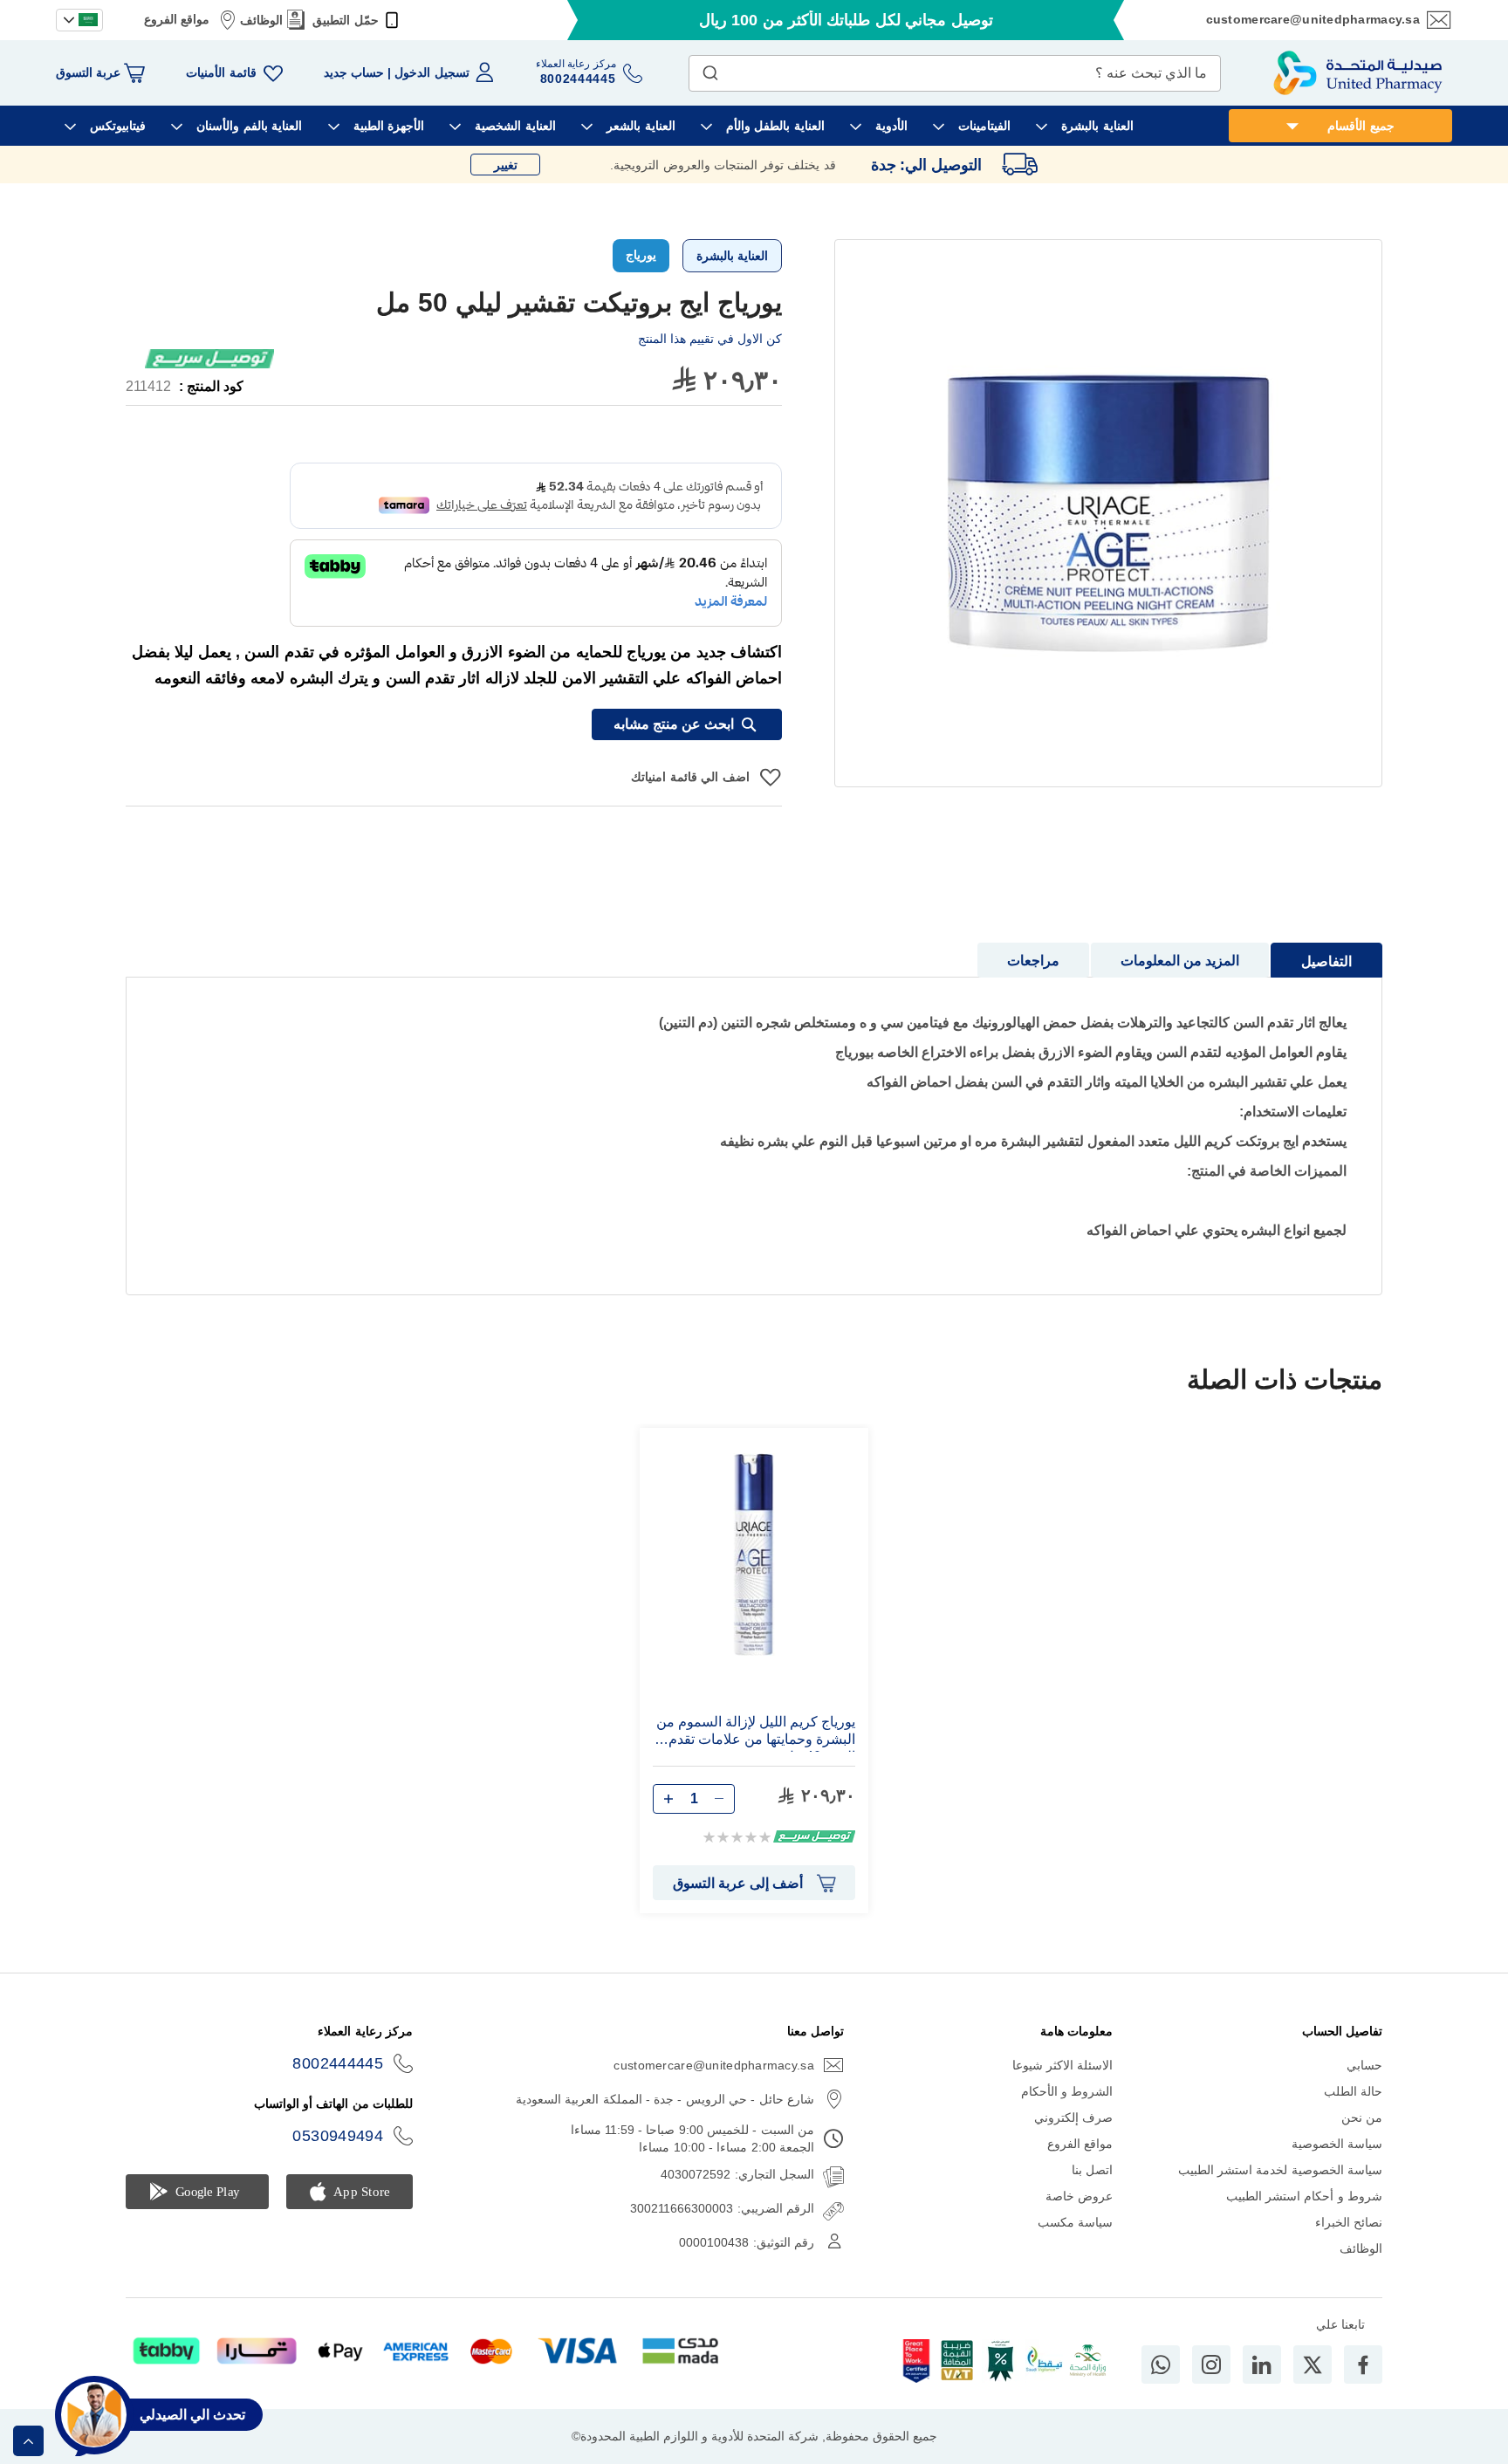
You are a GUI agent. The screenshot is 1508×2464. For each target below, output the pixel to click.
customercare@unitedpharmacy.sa (1313, 19)
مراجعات (1033, 961)
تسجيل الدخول (432, 72)
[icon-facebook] (1363, 2364)
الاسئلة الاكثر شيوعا (1063, 2065)
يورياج (641, 255)
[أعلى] (28, 2441)
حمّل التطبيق (345, 20)
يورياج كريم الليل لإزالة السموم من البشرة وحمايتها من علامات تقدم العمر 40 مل (756, 1733)
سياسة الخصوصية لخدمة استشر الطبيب (1280, 2170)
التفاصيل (1326, 961)
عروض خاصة (1079, 2196)
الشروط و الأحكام (1067, 2091)
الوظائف (261, 20)
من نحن (1362, 2117)
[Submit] (710, 69)
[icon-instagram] (1211, 2364)
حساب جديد (354, 72)
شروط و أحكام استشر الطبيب (1304, 2196)
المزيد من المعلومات (1180, 961)
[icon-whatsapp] (1161, 2364)
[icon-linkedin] (1262, 2364)
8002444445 (338, 2063)
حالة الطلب (1353, 2091)
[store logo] (1358, 73)
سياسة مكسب (1075, 2222)
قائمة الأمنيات (221, 72)
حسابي (1364, 2065)
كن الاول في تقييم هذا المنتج (710, 339)
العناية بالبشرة (732, 256)
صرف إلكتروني (1073, 2117)
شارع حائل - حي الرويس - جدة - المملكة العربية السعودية (665, 2099)
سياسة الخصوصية (1337, 2144)
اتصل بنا (1092, 2170)
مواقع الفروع (177, 19)
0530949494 (338, 2136)
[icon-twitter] (1313, 2364)
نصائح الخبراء (1349, 2222)
